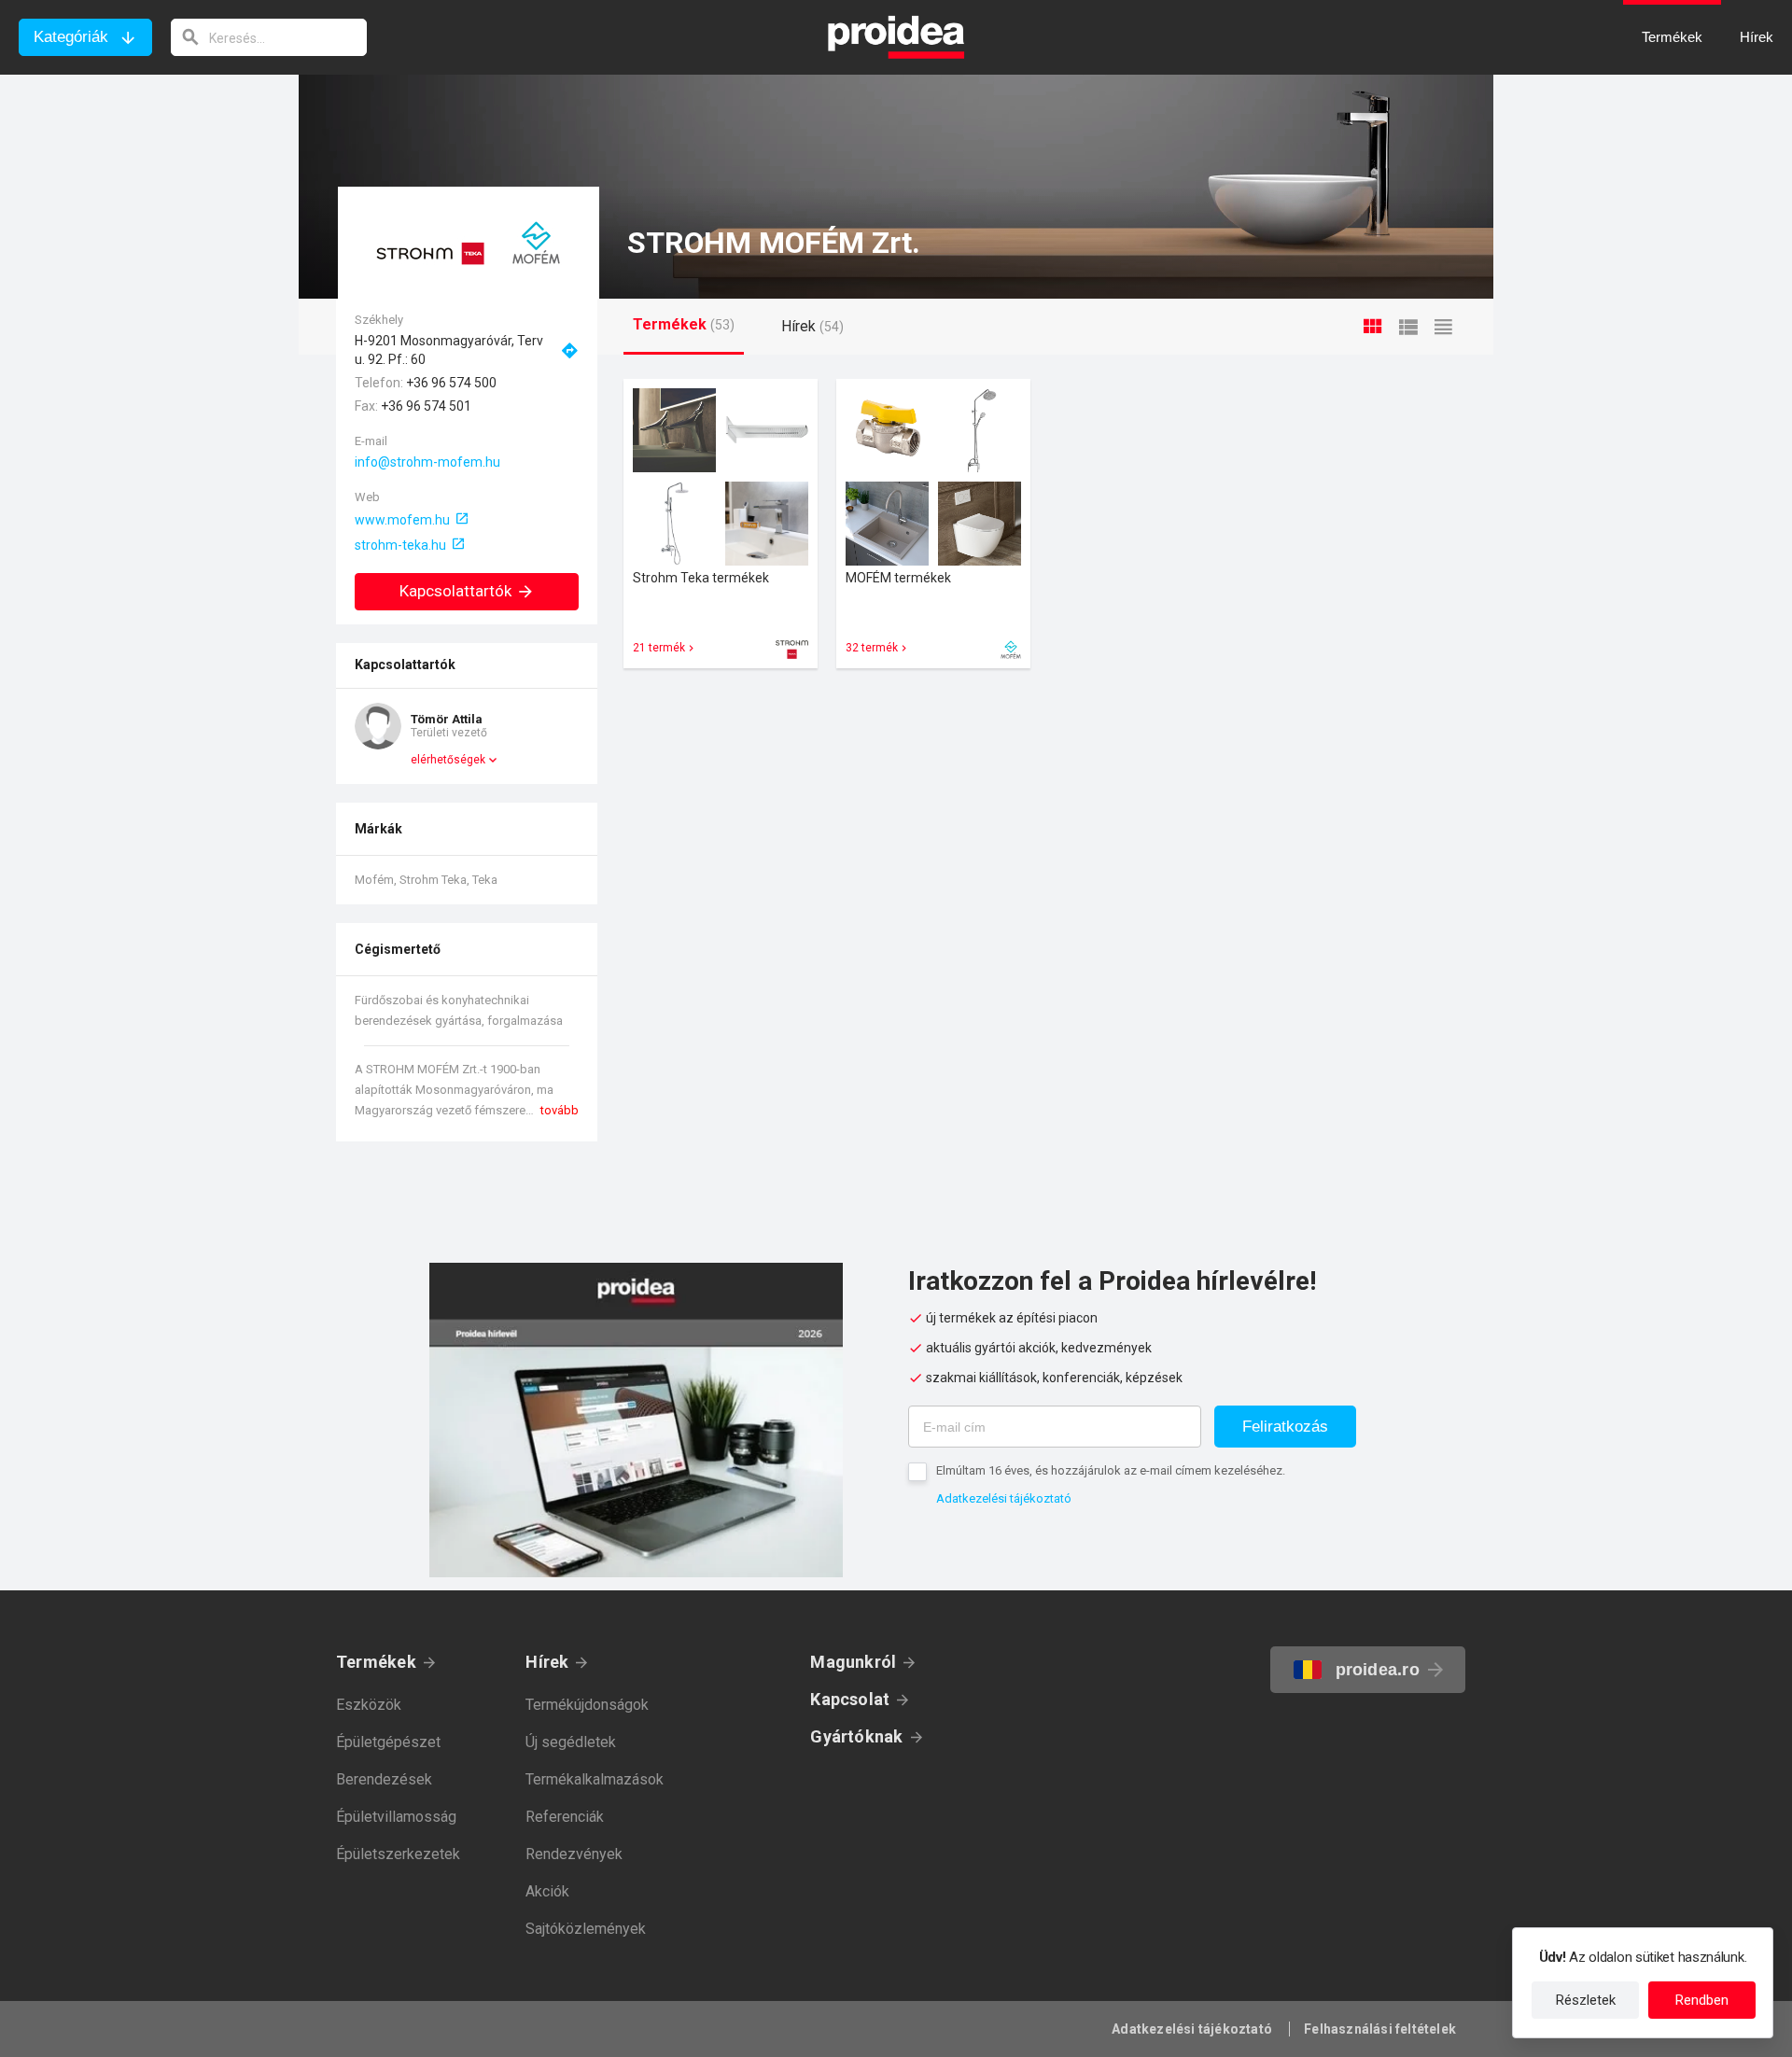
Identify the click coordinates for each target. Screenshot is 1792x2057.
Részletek (1586, 2000)
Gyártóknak (856, 1736)
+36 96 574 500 (451, 383)
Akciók (547, 1891)
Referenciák (565, 1817)
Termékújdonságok (587, 1705)
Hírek (547, 1662)
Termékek (376, 1662)
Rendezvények (574, 1854)
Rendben (1702, 2000)
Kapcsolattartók (455, 591)
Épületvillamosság (396, 1817)
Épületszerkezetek (398, 1854)
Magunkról (853, 1662)
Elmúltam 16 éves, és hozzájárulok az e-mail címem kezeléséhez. (1111, 1470)
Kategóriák (71, 37)
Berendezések (384, 1779)
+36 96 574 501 (426, 406)
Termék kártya (721, 524)
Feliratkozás (1285, 1427)
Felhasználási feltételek (1380, 2029)
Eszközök (369, 1705)
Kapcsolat (850, 1699)
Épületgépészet (388, 1742)
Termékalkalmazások (595, 1779)
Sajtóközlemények (586, 1929)
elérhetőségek (448, 760)
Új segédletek (571, 1742)
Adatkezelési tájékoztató (1004, 1498)
